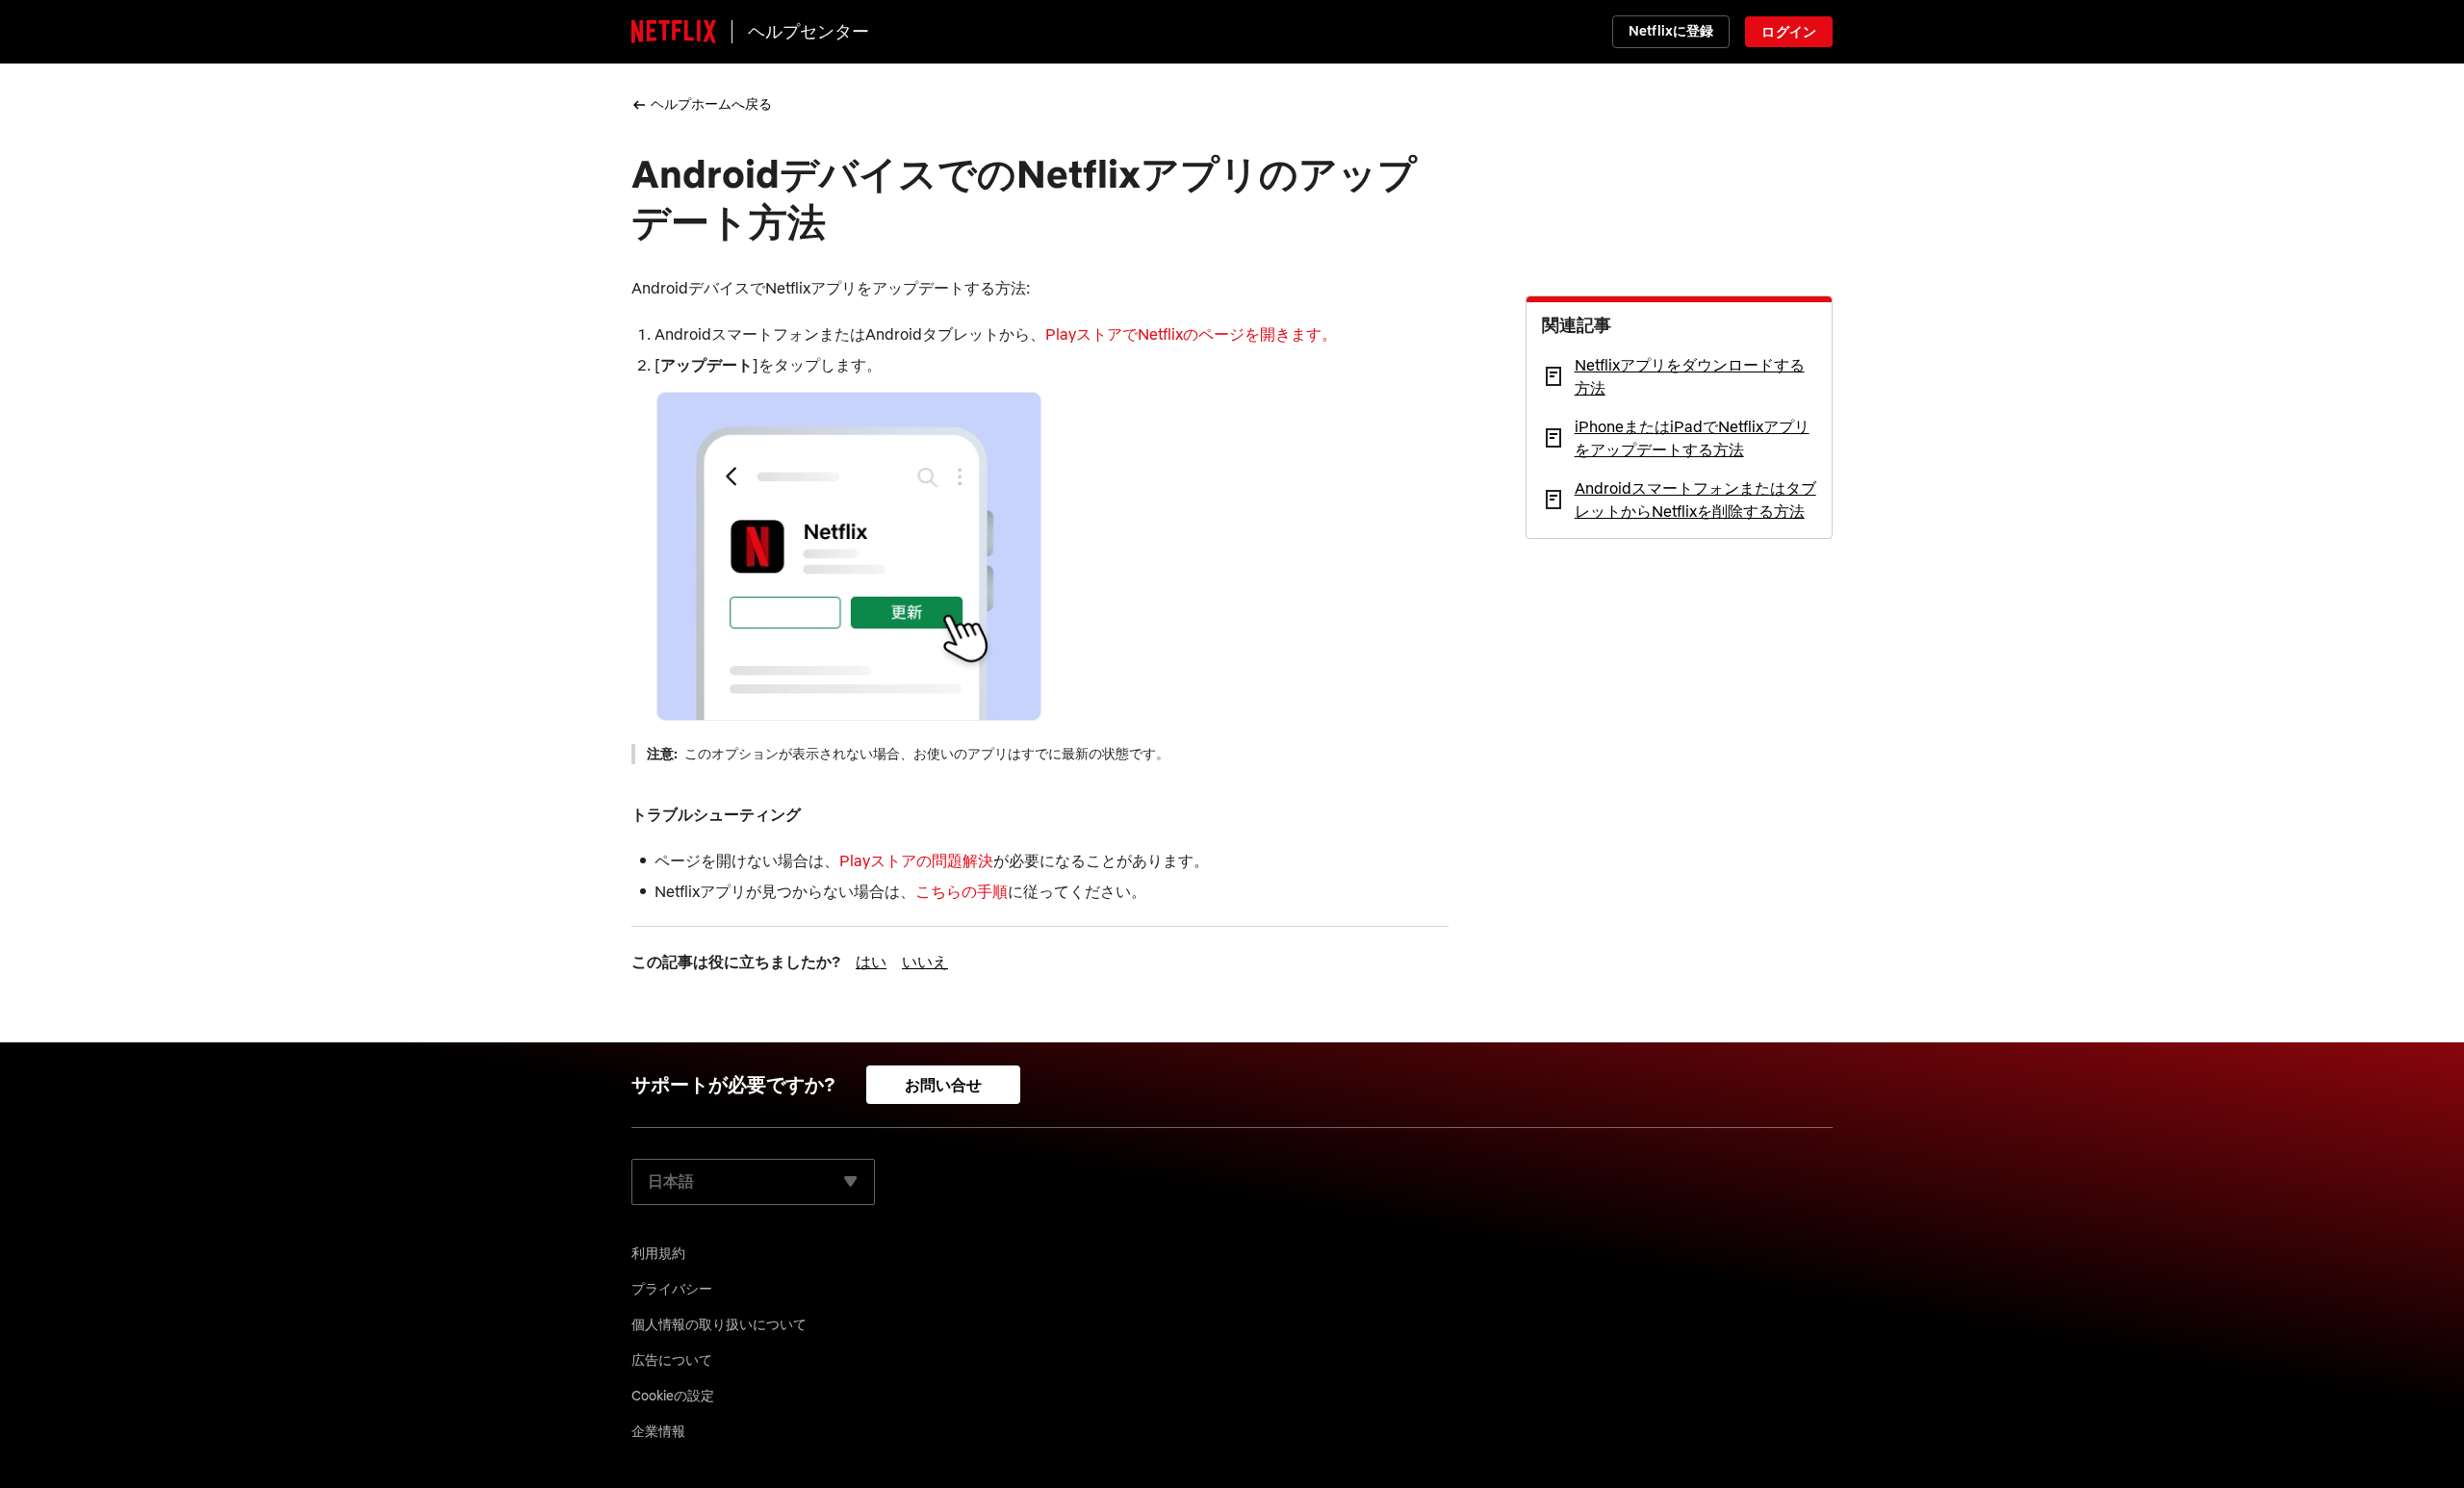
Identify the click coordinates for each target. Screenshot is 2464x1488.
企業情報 (658, 1431)
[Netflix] (674, 32)
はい (871, 962)
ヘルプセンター (808, 31)
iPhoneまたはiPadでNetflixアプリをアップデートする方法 (1692, 438)
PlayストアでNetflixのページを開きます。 (1191, 334)
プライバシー (672, 1289)
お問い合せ (944, 1085)
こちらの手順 (962, 891)
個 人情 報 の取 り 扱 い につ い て (719, 1324)
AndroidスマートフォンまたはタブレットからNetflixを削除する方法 (1695, 500)
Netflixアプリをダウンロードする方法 (1690, 376)
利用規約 (658, 1253)
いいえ (925, 962)
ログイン (1789, 32)
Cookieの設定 (673, 1396)
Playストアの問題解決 (916, 860)
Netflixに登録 (1671, 31)
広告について (672, 1360)
